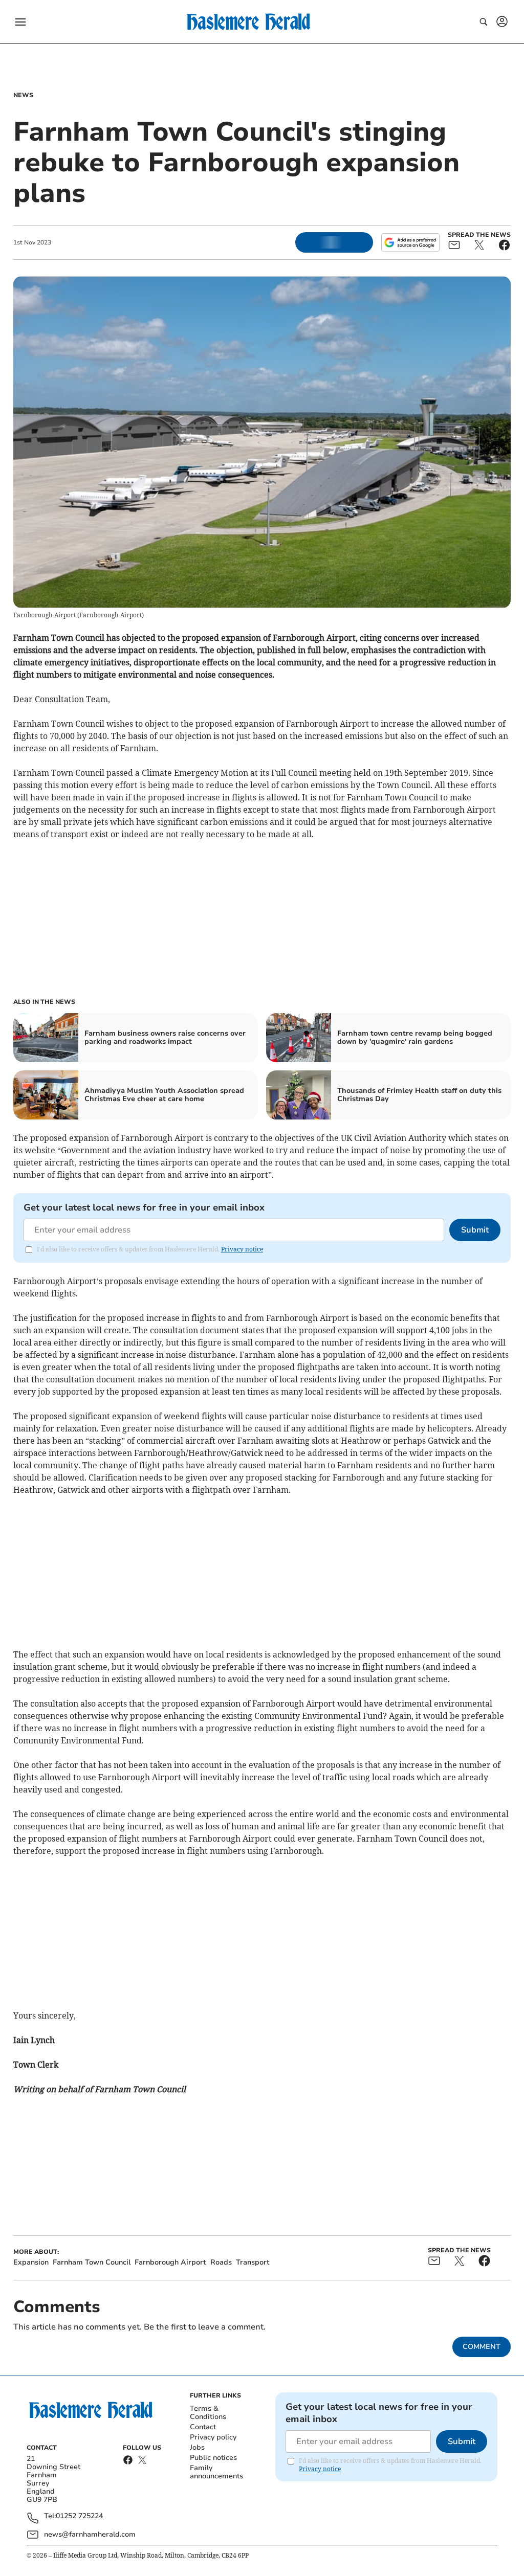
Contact (203, 2427)
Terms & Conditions (208, 2413)
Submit (475, 1230)
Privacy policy (213, 2437)
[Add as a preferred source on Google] (410, 242)
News (23, 95)
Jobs (197, 2447)
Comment (482, 2347)
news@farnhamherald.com (90, 2534)
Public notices (213, 2458)
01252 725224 (79, 2516)
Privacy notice (242, 1249)
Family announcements (216, 2472)
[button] (20, 22)
